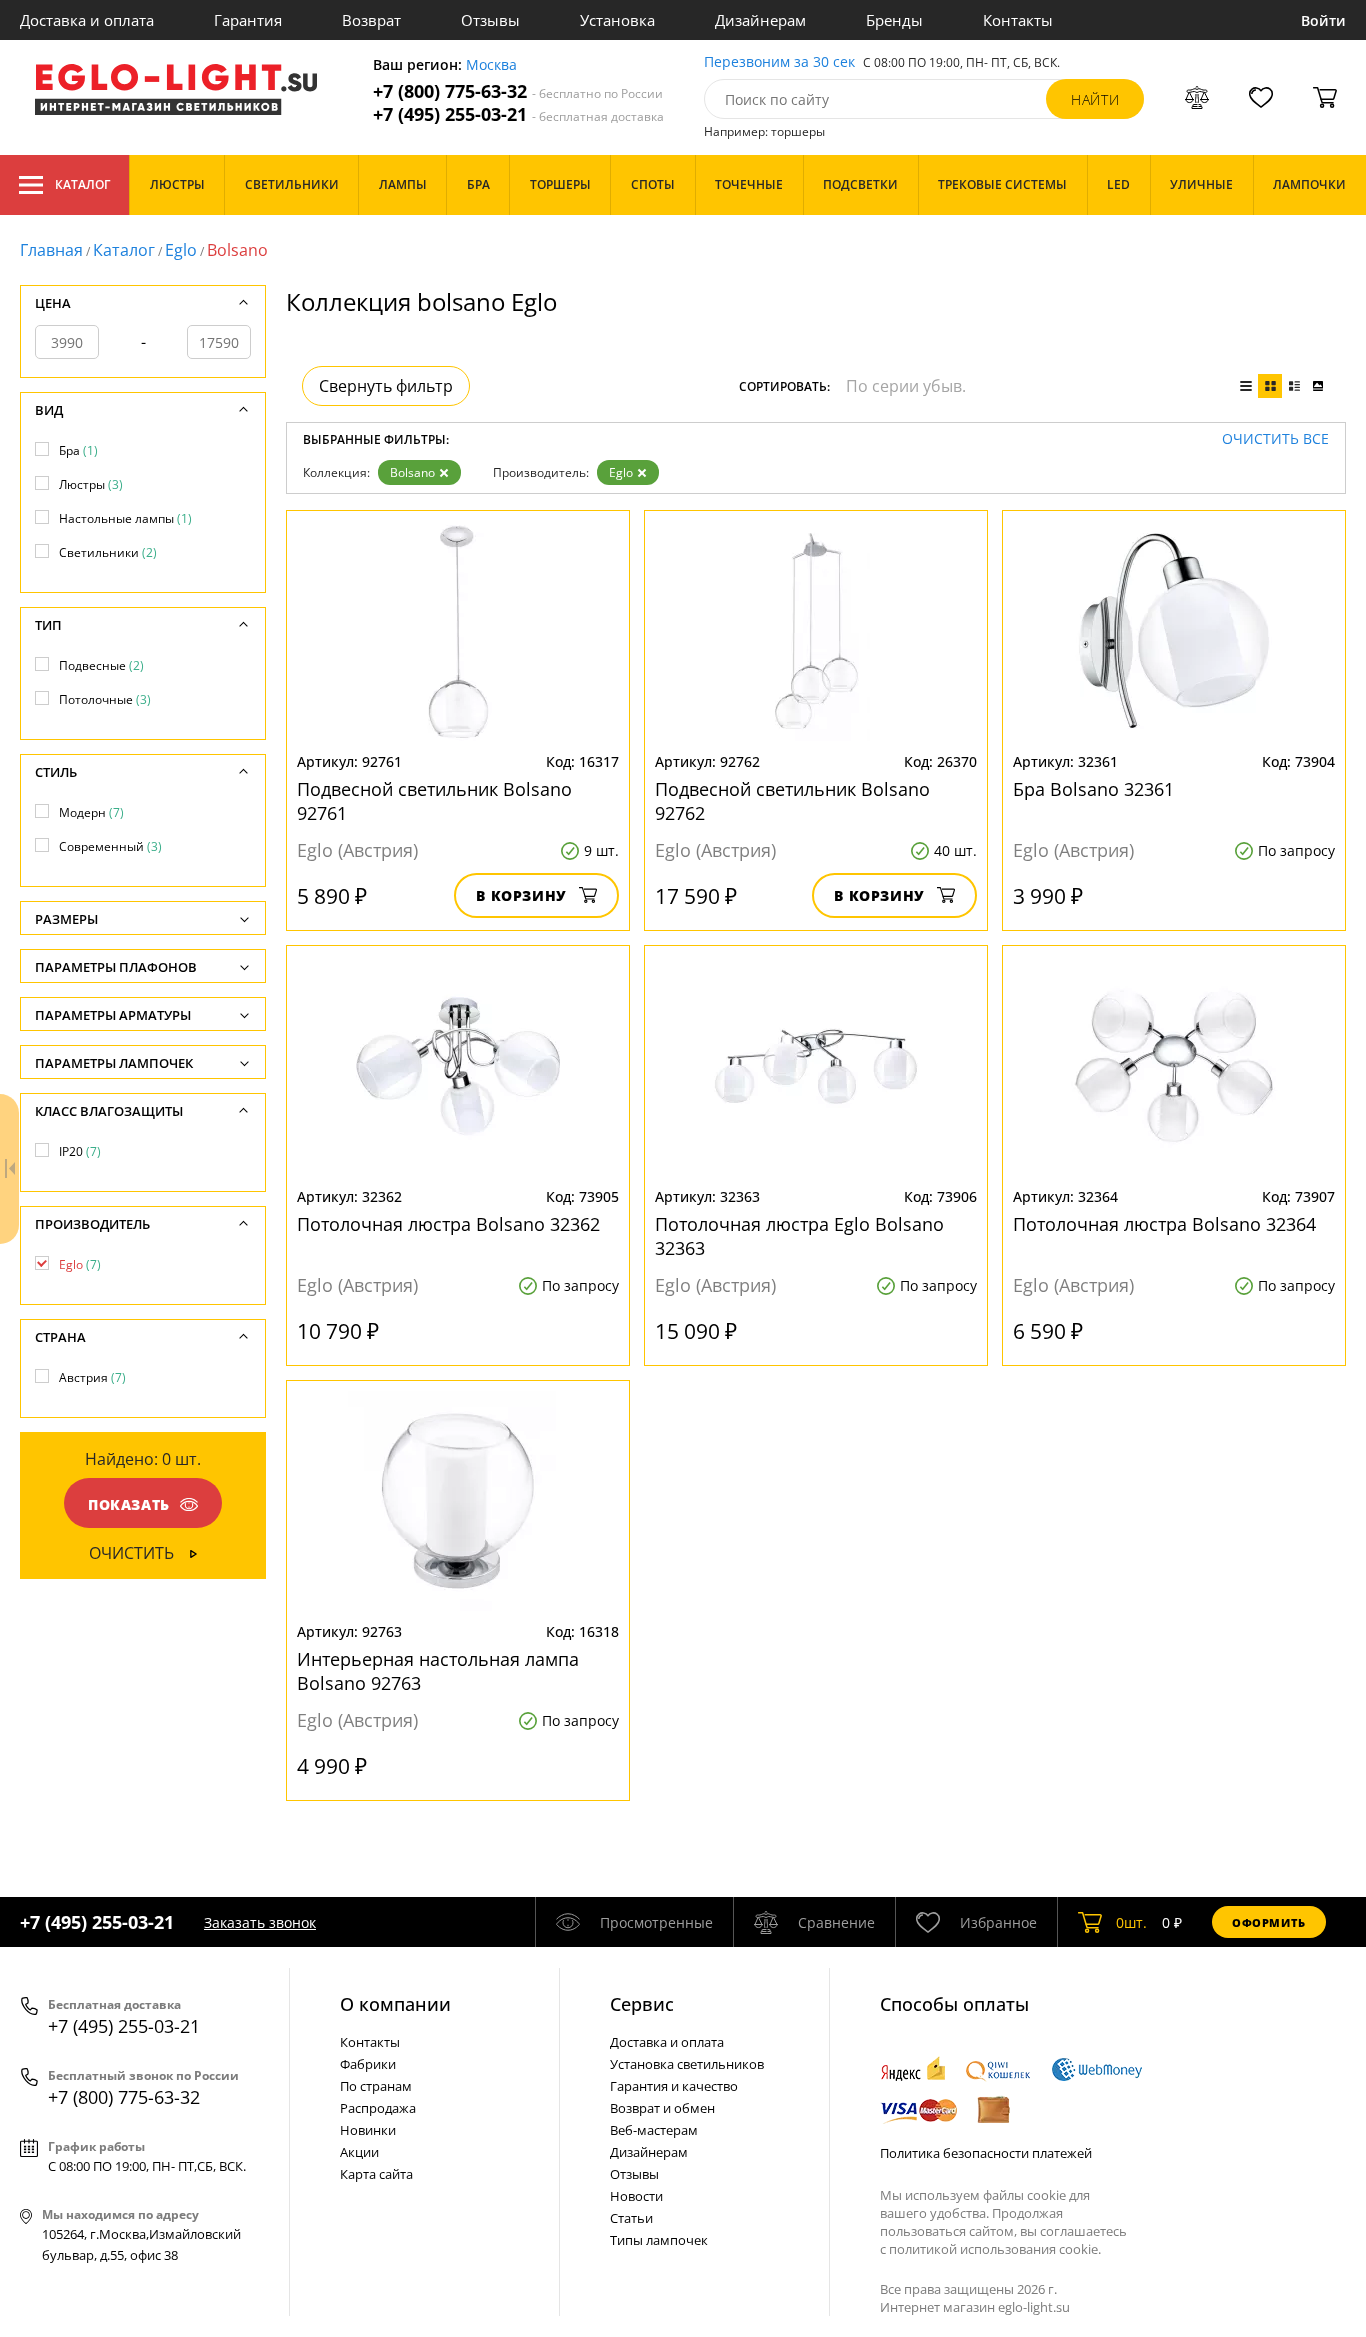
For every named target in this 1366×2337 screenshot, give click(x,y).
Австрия (92, 1377)
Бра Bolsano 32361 (1093, 789)
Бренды (894, 20)
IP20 (80, 1151)
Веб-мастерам (654, 2130)
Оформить (1269, 1922)
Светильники (108, 552)
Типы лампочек (659, 2240)
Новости (636, 2196)
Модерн (91, 812)
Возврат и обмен (662, 2108)
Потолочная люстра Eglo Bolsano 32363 (799, 1236)
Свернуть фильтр (386, 386)
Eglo (181, 250)
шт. (1131, 1922)
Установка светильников (687, 2064)
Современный (110, 846)
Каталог (82, 184)
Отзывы (490, 20)
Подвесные (101, 665)
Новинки (368, 2130)
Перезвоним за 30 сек (779, 62)
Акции (359, 2152)
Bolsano (412, 472)
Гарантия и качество (674, 2086)
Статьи (631, 2218)
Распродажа (378, 2108)
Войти (1323, 20)
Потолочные (105, 699)
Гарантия (248, 20)
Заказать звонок (260, 1922)
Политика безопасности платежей (986, 2153)
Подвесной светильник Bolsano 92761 (434, 801)
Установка (617, 20)
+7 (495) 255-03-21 (518, 114)
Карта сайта (376, 2174)
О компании (395, 2004)
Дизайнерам (760, 20)
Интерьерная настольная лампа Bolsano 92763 (438, 1671)
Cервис (642, 2004)
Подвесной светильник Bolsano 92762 (792, 801)
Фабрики (368, 2064)
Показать (129, 1504)
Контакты (1018, 20)
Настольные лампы (125, 518)
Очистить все (1275, 439)
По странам (376, 2086)
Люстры (91, 484)
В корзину (521, 895)
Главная (51, 250)
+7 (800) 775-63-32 (518, 91)
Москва (491, 65)
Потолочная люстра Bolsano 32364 (1164, 1224)
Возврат (371, 20)
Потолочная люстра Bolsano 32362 (448, 1224)
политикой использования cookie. (995, 2249)
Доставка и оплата (87, 20)
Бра (78, 450)
